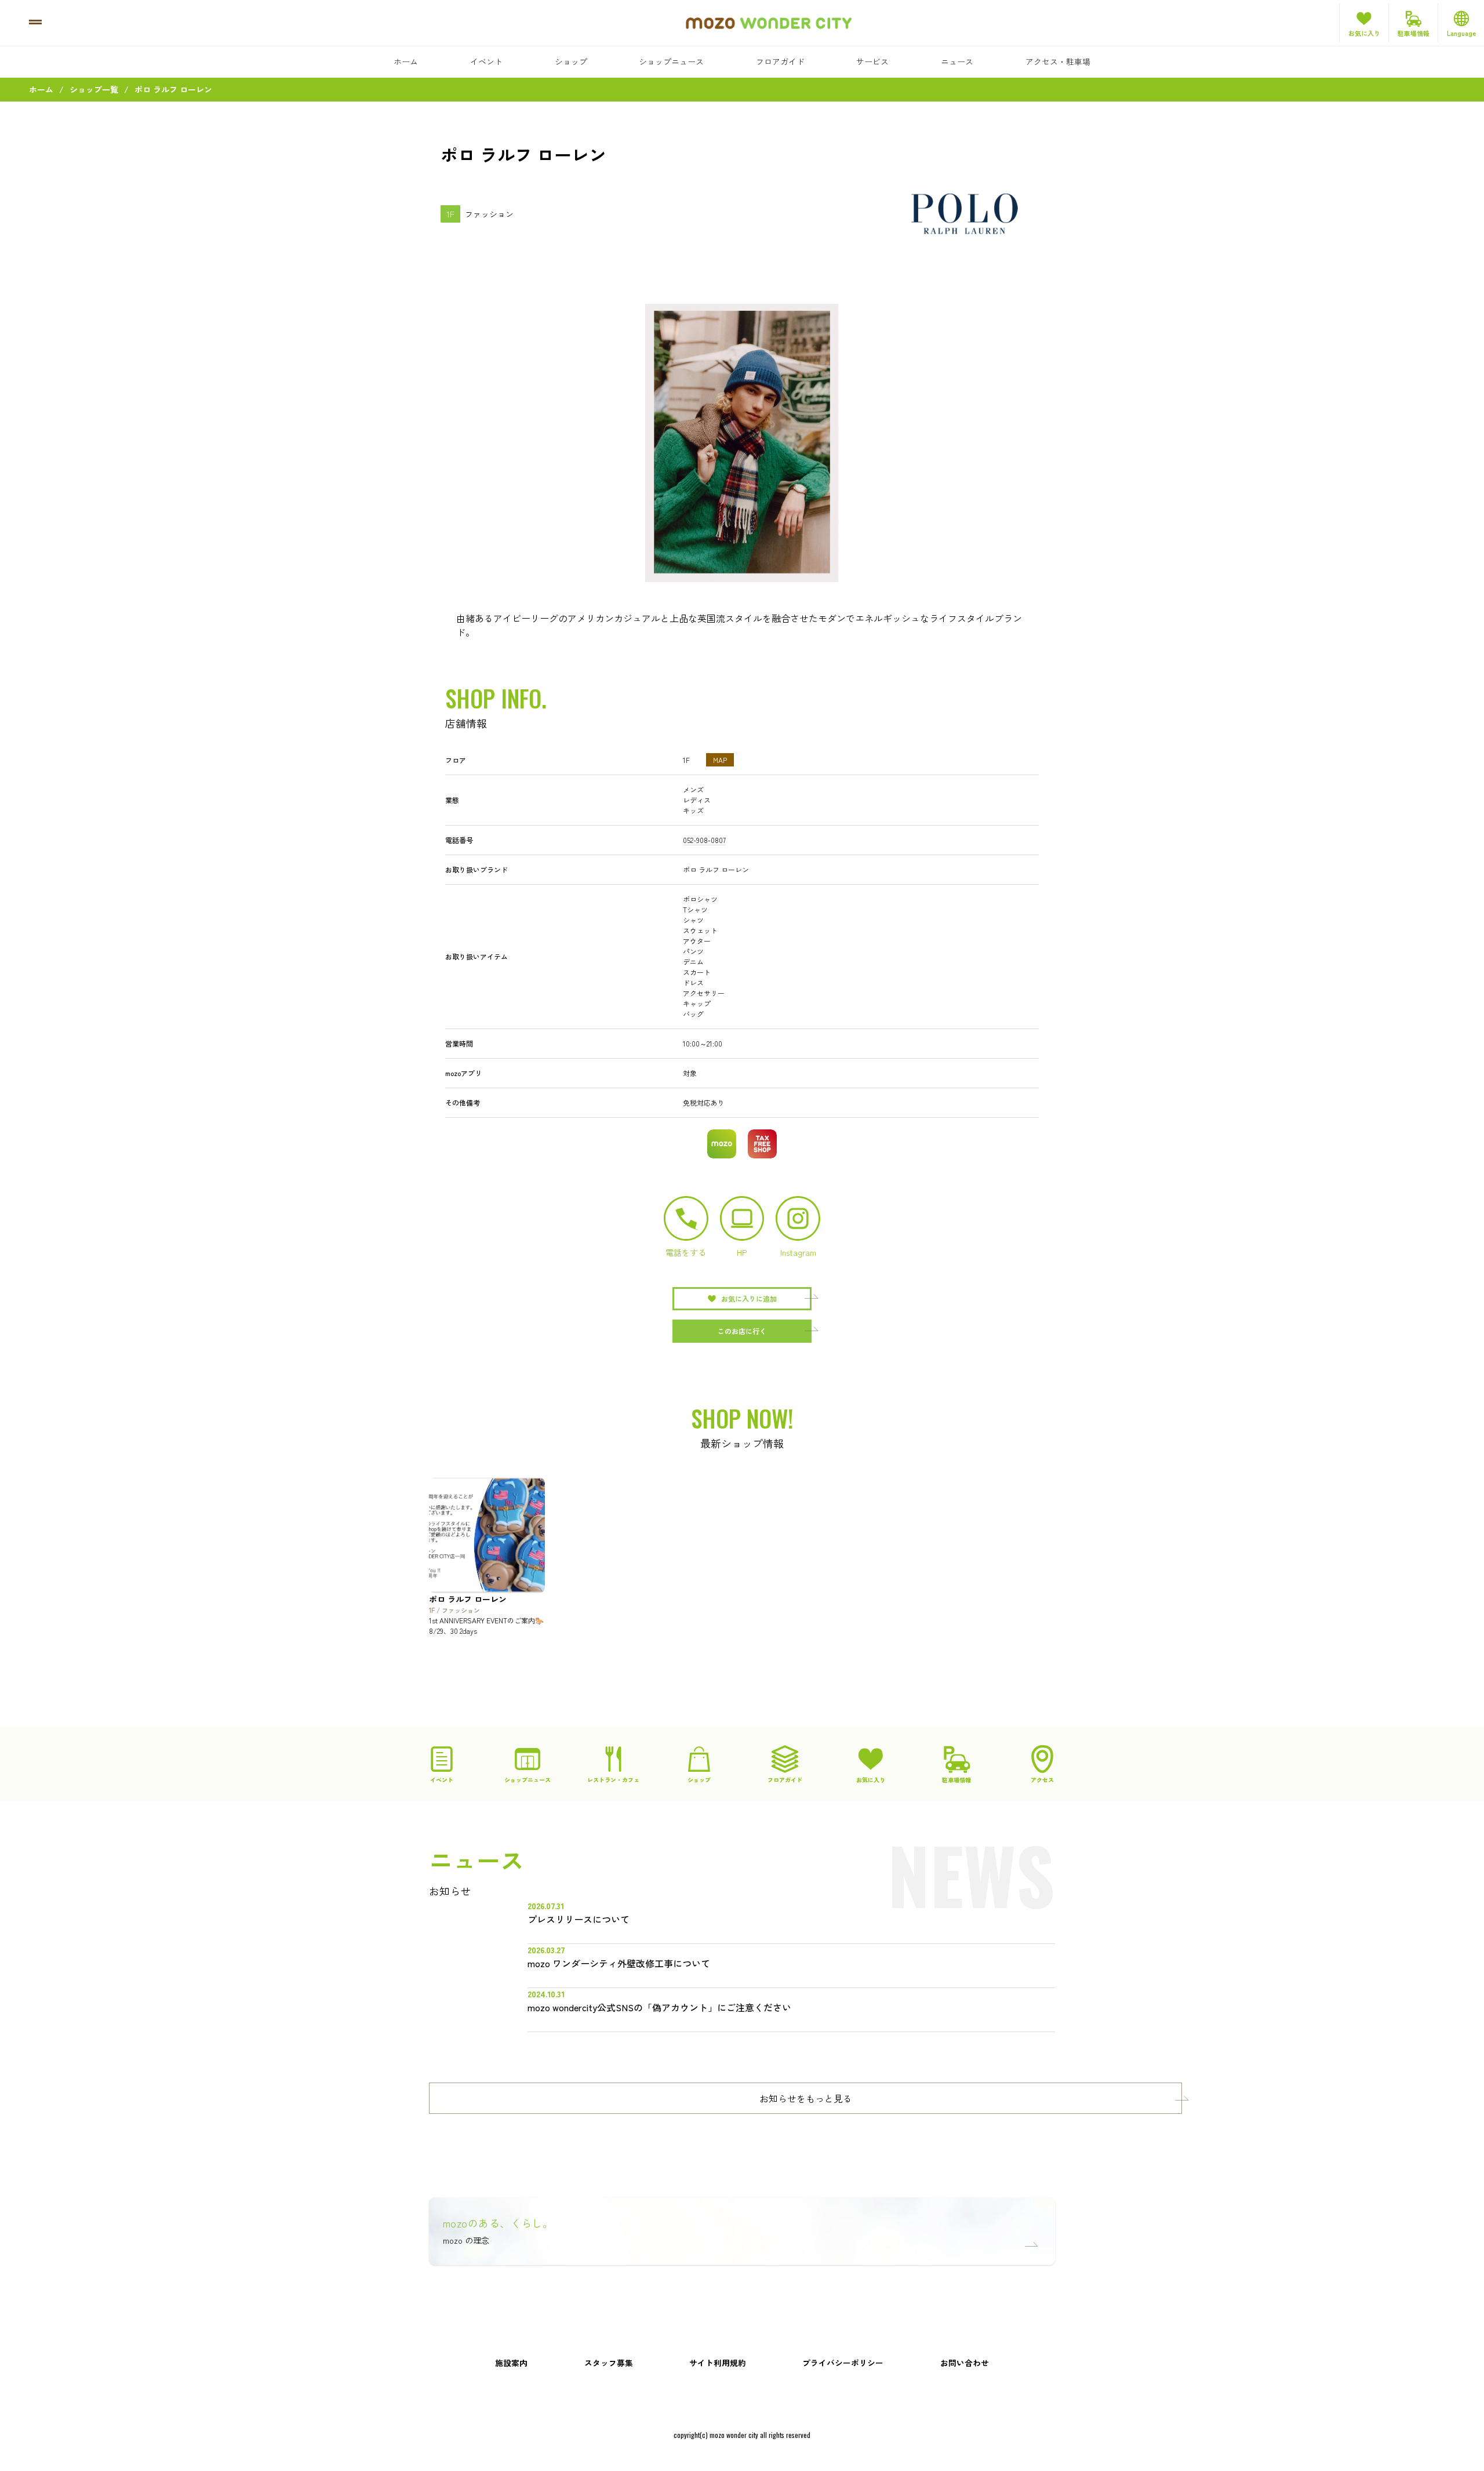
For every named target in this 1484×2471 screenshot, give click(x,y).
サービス (872, 61)
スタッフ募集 (609, 2363)
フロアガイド (780, 61)
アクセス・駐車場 (1058, 61)
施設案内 (511, 2363)
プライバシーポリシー (843, 2363)
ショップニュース (671, 61)
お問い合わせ (965, 2363)
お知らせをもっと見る (806, 2098)
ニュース (957, 61)
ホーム (406, 61)
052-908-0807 (704, 840)
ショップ (571, 61)
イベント (486, 61)
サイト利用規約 (718, 2363)
